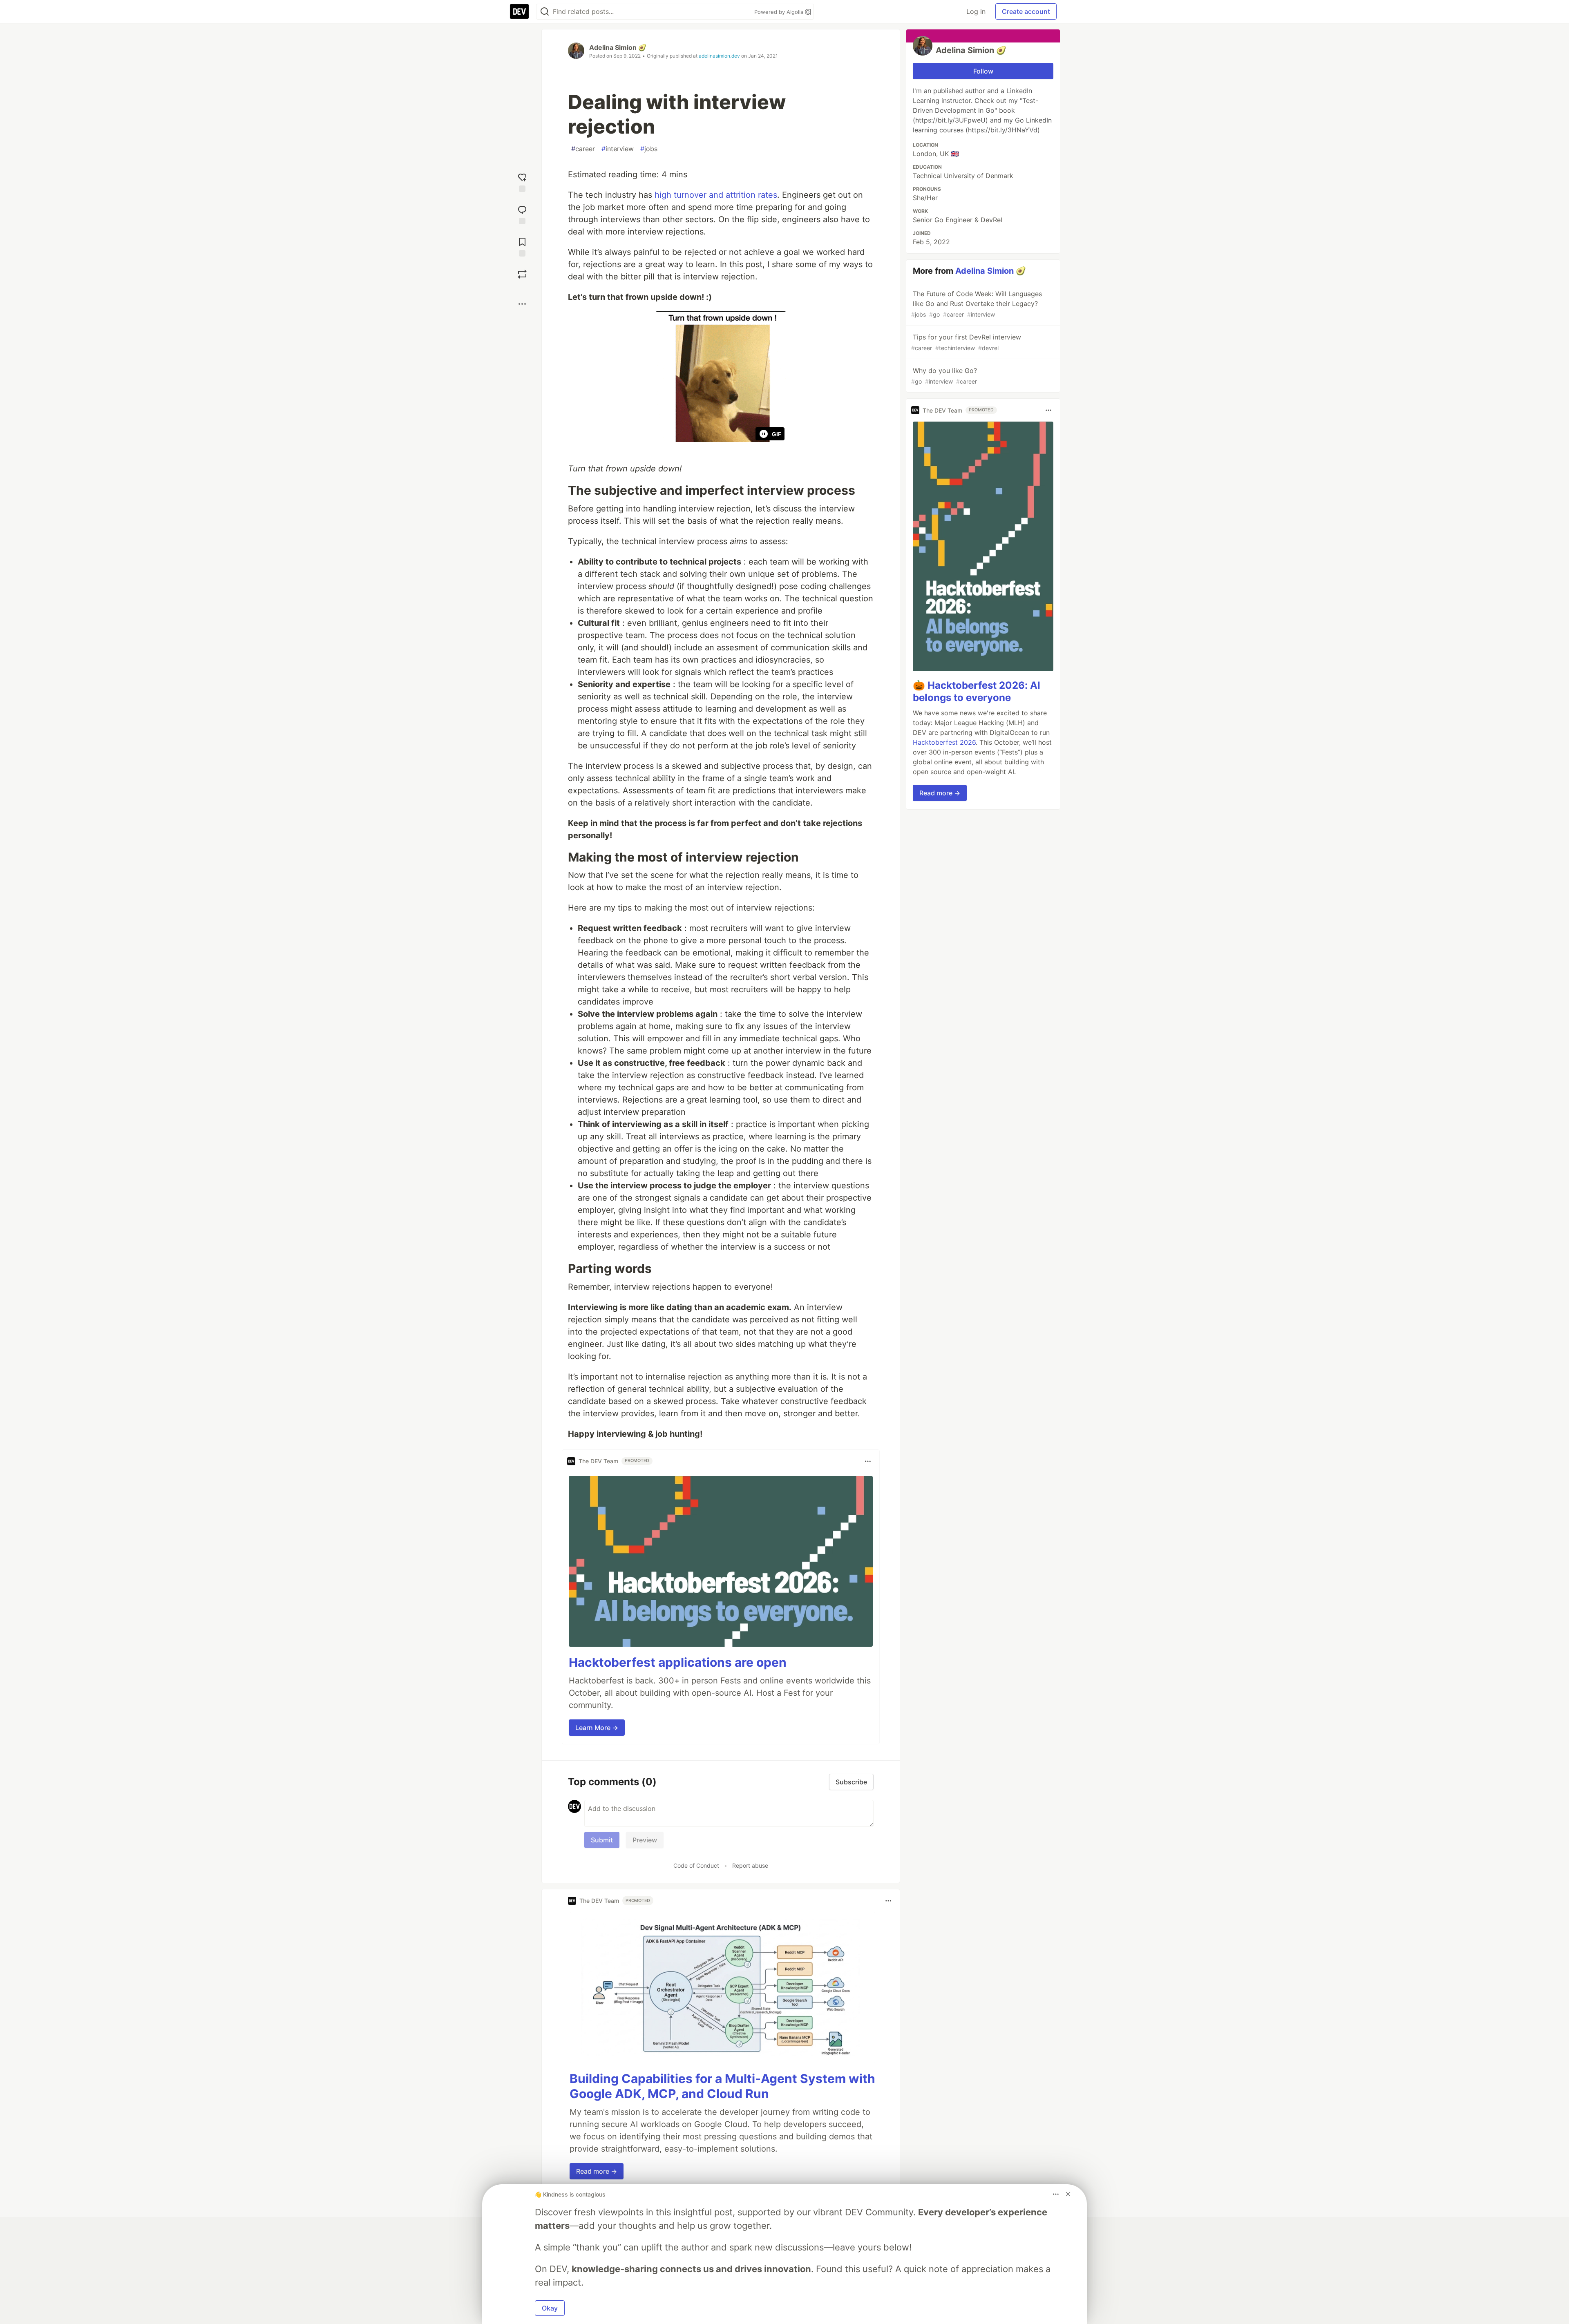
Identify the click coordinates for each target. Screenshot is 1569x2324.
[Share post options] (522, 304)
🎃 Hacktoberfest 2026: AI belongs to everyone (977, 691)
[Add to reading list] (522, 246)
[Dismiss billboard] (1068, 2194)
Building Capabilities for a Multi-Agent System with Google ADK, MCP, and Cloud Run (722, 2086)
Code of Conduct (696, 1865)
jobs (649, 149)
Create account (1026, 11)
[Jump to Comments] (522, 214)
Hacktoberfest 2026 (944, 742)
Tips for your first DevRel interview (966, 342)
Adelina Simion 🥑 (618, 47)
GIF (777, 434)
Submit (602, 1840)
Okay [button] (550, 2308)
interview (618, 149)
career (583, 149)
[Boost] (522, 274)
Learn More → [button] (597, 1728)
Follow (983, 71)
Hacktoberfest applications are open (678, 1662)
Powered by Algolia (780, 12)
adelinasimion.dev (719, 56)
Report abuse (750, 1865)
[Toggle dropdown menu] (868, 1461)
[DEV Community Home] (519, 11)
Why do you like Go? (944, 376)
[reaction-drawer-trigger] (522, 182)
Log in (976, 11)
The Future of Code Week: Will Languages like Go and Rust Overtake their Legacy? (977, 304)
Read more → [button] (597, 2171)
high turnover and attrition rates (716, 195)
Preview (645, 1840)
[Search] (545, 12)
